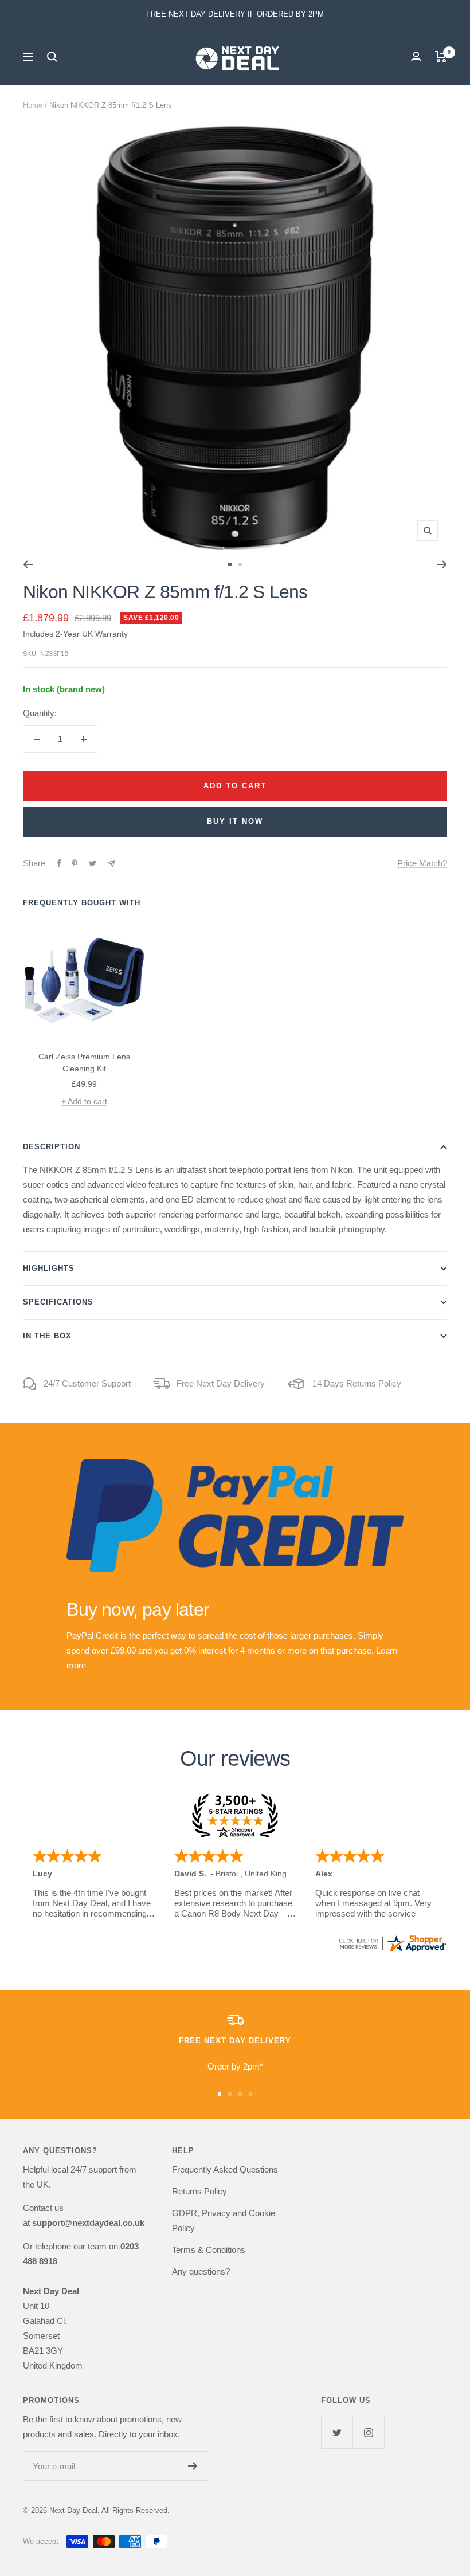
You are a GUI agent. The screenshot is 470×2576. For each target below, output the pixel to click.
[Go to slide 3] (240, 2094)
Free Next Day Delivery (221, 1383)
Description (52, 1147)
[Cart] (441, 57)
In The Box (47, 1336)
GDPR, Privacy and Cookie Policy (224, 2220)
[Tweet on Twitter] (93, 863)
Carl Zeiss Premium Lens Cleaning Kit (84, 1063)
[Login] (416, 56)
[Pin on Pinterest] (75, 863)
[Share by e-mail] (111, 864)
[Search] (52, 57)
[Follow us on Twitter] (337, 2432)
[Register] (193, 2466)
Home (33, 105)
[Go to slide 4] (250, 2094)
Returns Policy (199, 2191)
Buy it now (235, 821)
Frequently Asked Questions (225, 2169)
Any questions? (201, 2271)
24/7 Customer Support (87, 1383)
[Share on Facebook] (59, 863)
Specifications (58, 1302)
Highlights (49, 1268)
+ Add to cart (84, 1101)
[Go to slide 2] (240, 564)
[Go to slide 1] (230, 564)
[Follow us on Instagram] (368, 2432)
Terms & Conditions (209, 2250)
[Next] (442, 564)
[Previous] (28, 564)
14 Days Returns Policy (357, 1383)
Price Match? (422, 863)
